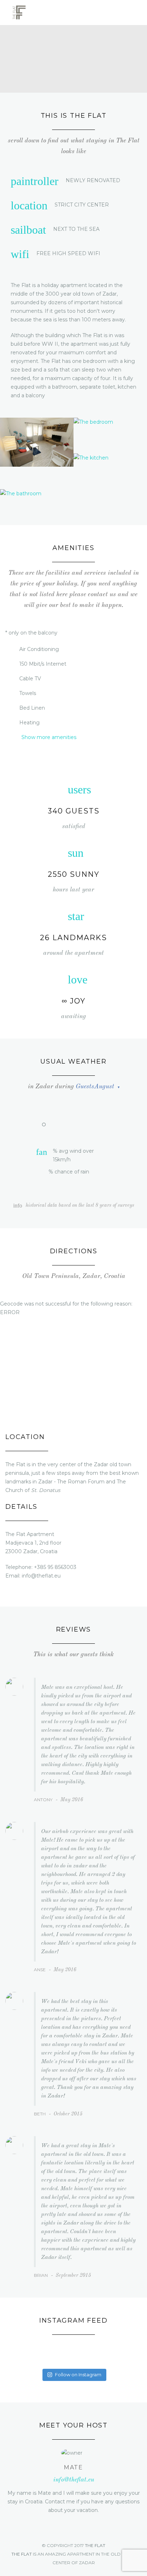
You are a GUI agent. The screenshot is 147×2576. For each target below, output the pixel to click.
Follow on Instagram (78, 2375)
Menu (137, 13)
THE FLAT (95, 2545)
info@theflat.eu (74, 2480)
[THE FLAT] (19, 13)
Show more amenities (49, 737)
